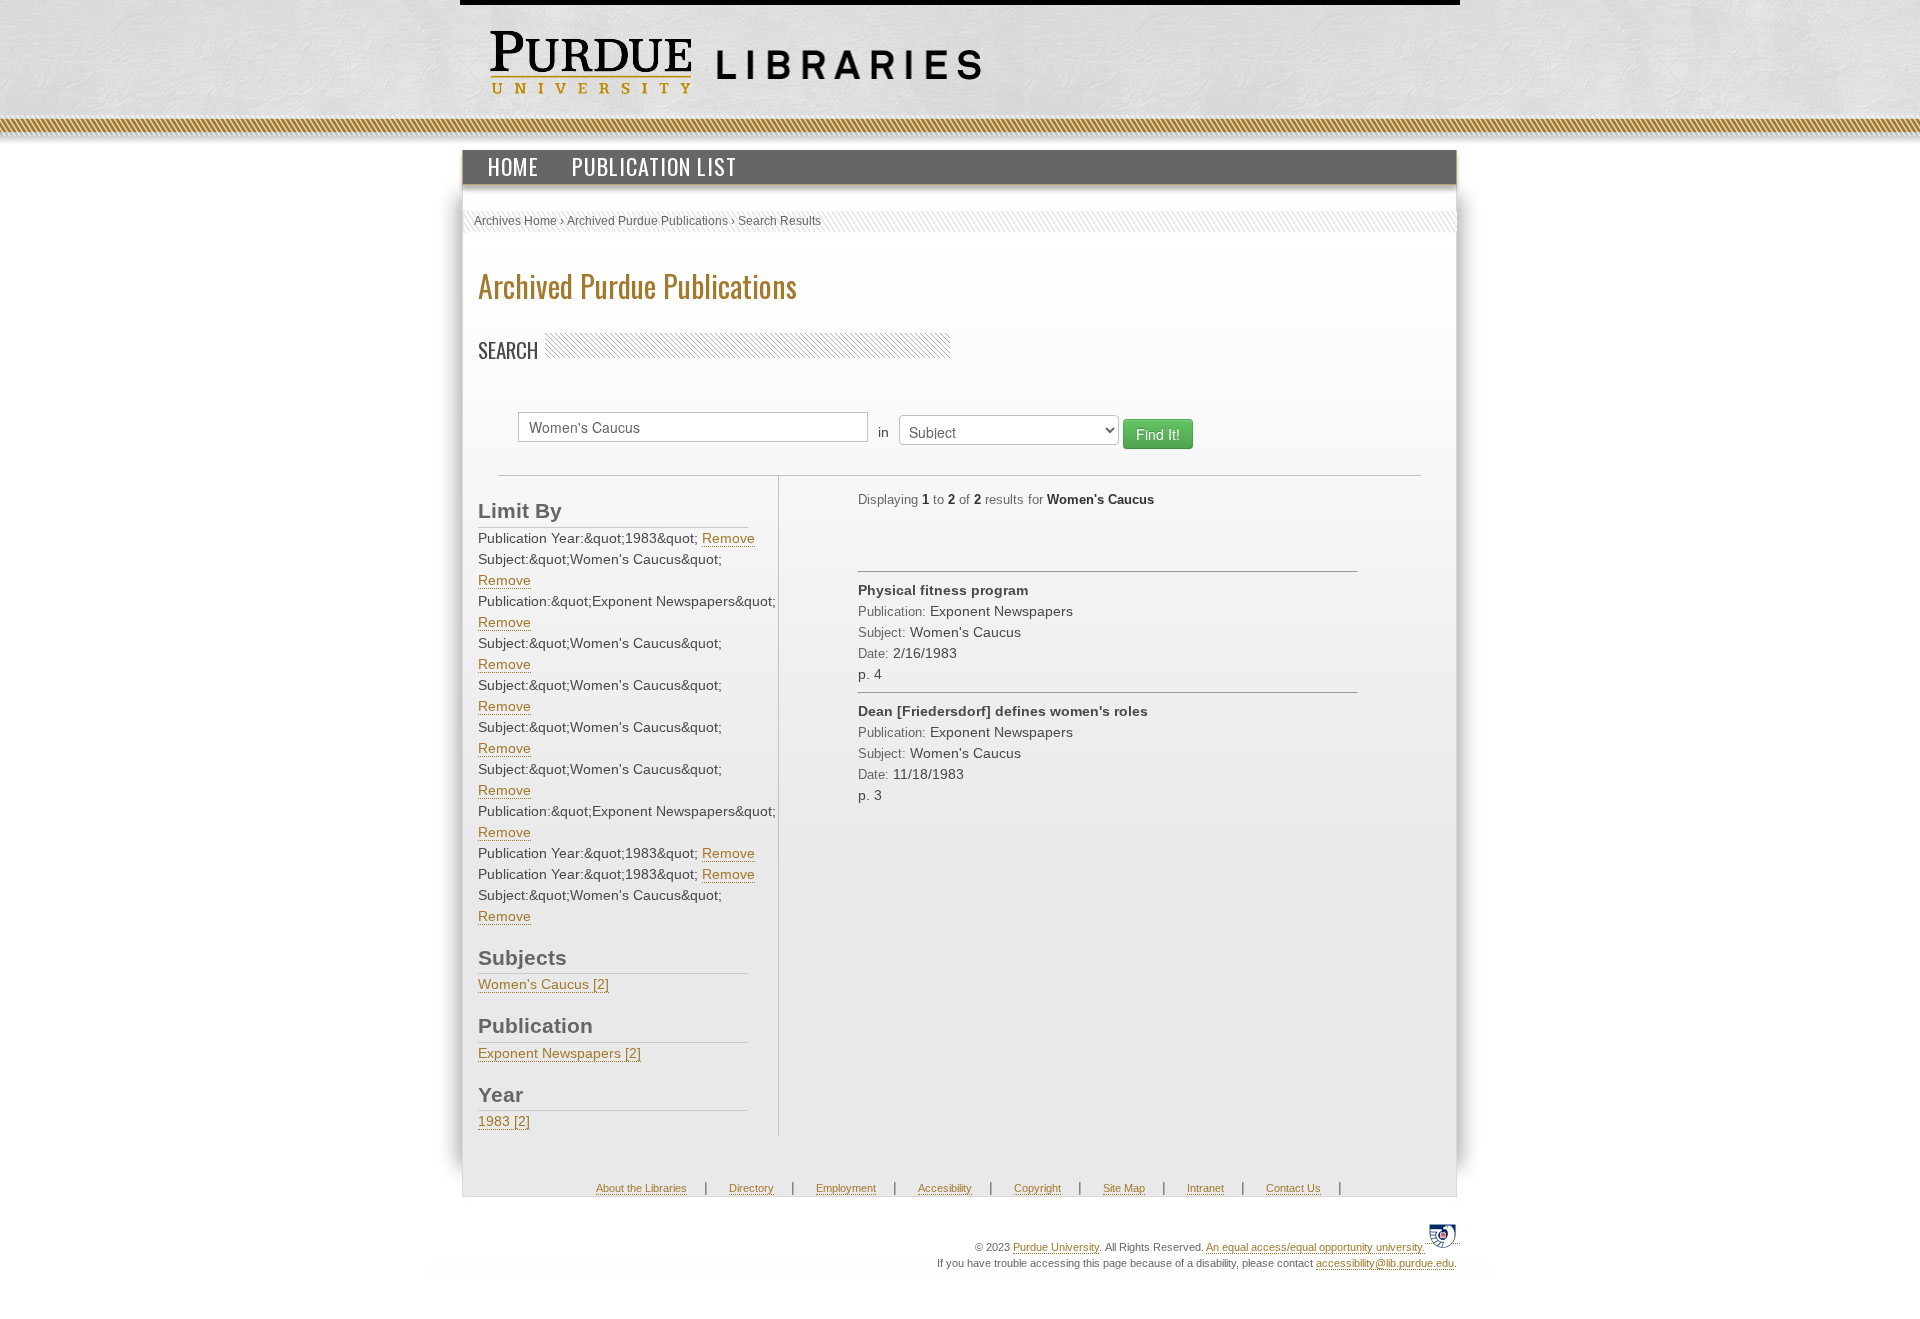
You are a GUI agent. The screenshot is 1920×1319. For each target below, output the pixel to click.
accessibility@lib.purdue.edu (1385, 1263)
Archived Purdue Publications (647, 221)
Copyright (1037, 1188)
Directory (751, 1188)
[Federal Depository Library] (1442, 1235)
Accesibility (945, 1188)
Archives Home (515, 221)
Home (513, 166)
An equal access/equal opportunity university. (1315, 1247)
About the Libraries (641, 1188)
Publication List (654, 166)
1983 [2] (504, 1121)
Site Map (1124, 1188)
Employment (846, 1188)
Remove (728, 538)
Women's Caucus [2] (543, 984)
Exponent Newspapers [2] (559, 1053)
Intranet (1205, 1188)
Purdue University (1056, 1247)
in (883, 432)
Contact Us (1293, 1188)
